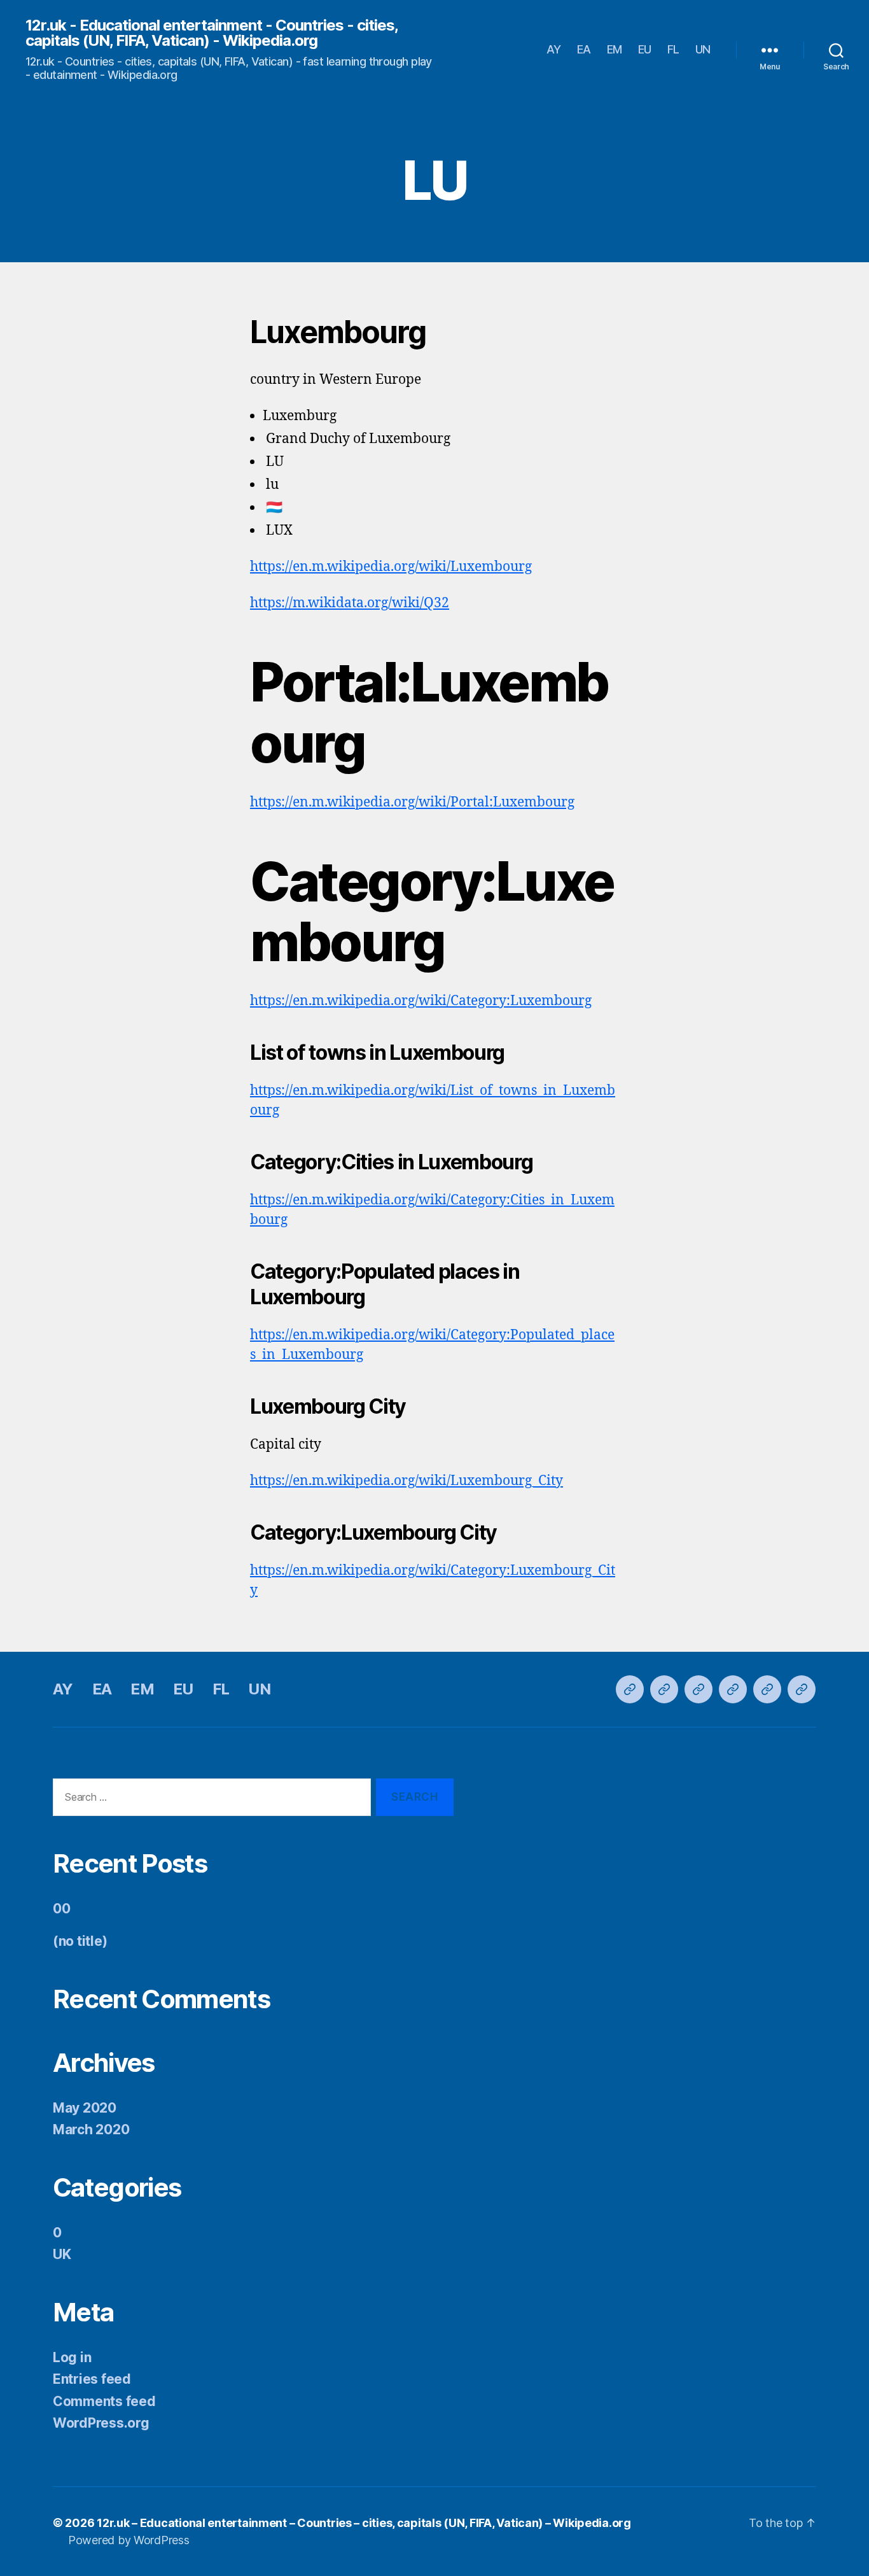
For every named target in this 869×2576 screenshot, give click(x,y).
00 (61, 1909)
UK (62, 2254)
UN (703, 49)
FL (673, 49)
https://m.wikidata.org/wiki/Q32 (350, 603)
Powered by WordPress (129, 2540)
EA (584, 49)
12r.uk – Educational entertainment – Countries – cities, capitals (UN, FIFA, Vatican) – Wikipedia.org (364, 2523)
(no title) (80, 1941)
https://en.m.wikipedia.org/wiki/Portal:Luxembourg (412, 802)
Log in (72, 2357)
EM (615, 49)
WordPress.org (101, 2423)
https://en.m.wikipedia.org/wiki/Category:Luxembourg (421, 1001)
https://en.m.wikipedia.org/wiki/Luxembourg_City (407, 1481)
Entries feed (92, 2379)
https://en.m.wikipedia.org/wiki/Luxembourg (391, 567)
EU (645, 49)
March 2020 (91, 2129)
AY (554, 49)
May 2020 (85, 2108)
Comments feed (104, 2401)
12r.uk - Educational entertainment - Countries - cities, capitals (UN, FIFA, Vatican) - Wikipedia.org (212, 33)
